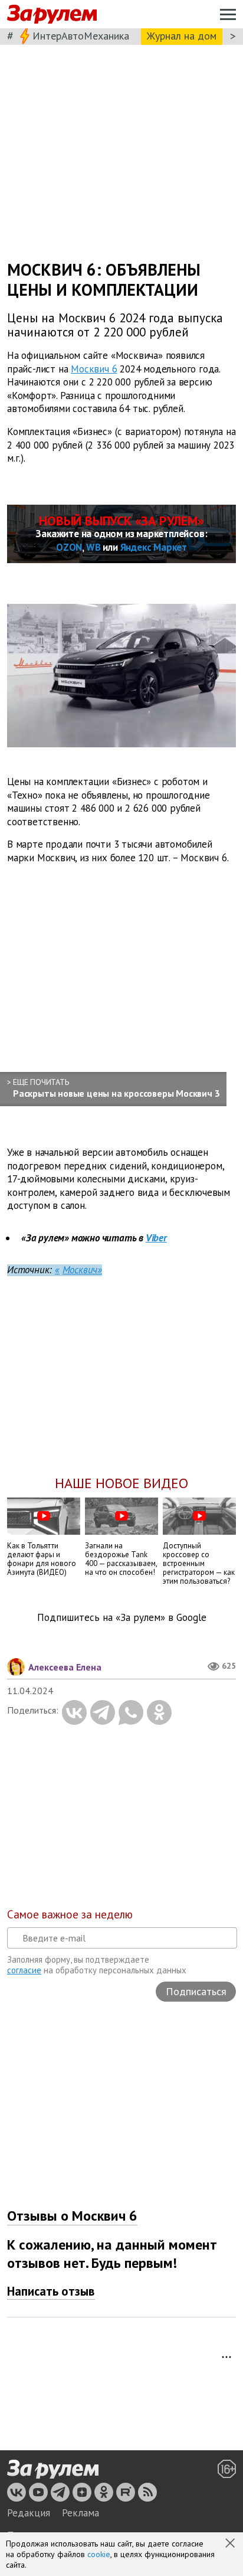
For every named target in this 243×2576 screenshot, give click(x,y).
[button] (231, 2544)
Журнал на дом (182, 36)
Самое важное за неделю (70, 1914)
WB (93, 547)
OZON (69, 547)
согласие (24, 1970)
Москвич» (82, 1270)
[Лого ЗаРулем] (52, 14)
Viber (156, 1238)
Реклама (81, 2513)
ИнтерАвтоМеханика (81, 36)
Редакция (29, 2513)
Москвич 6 (94, 368)
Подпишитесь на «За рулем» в (122, 1618)
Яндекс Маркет (154, 547)
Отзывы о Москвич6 (72, 2216)
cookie (99, 2554)
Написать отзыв (51, 2291)
